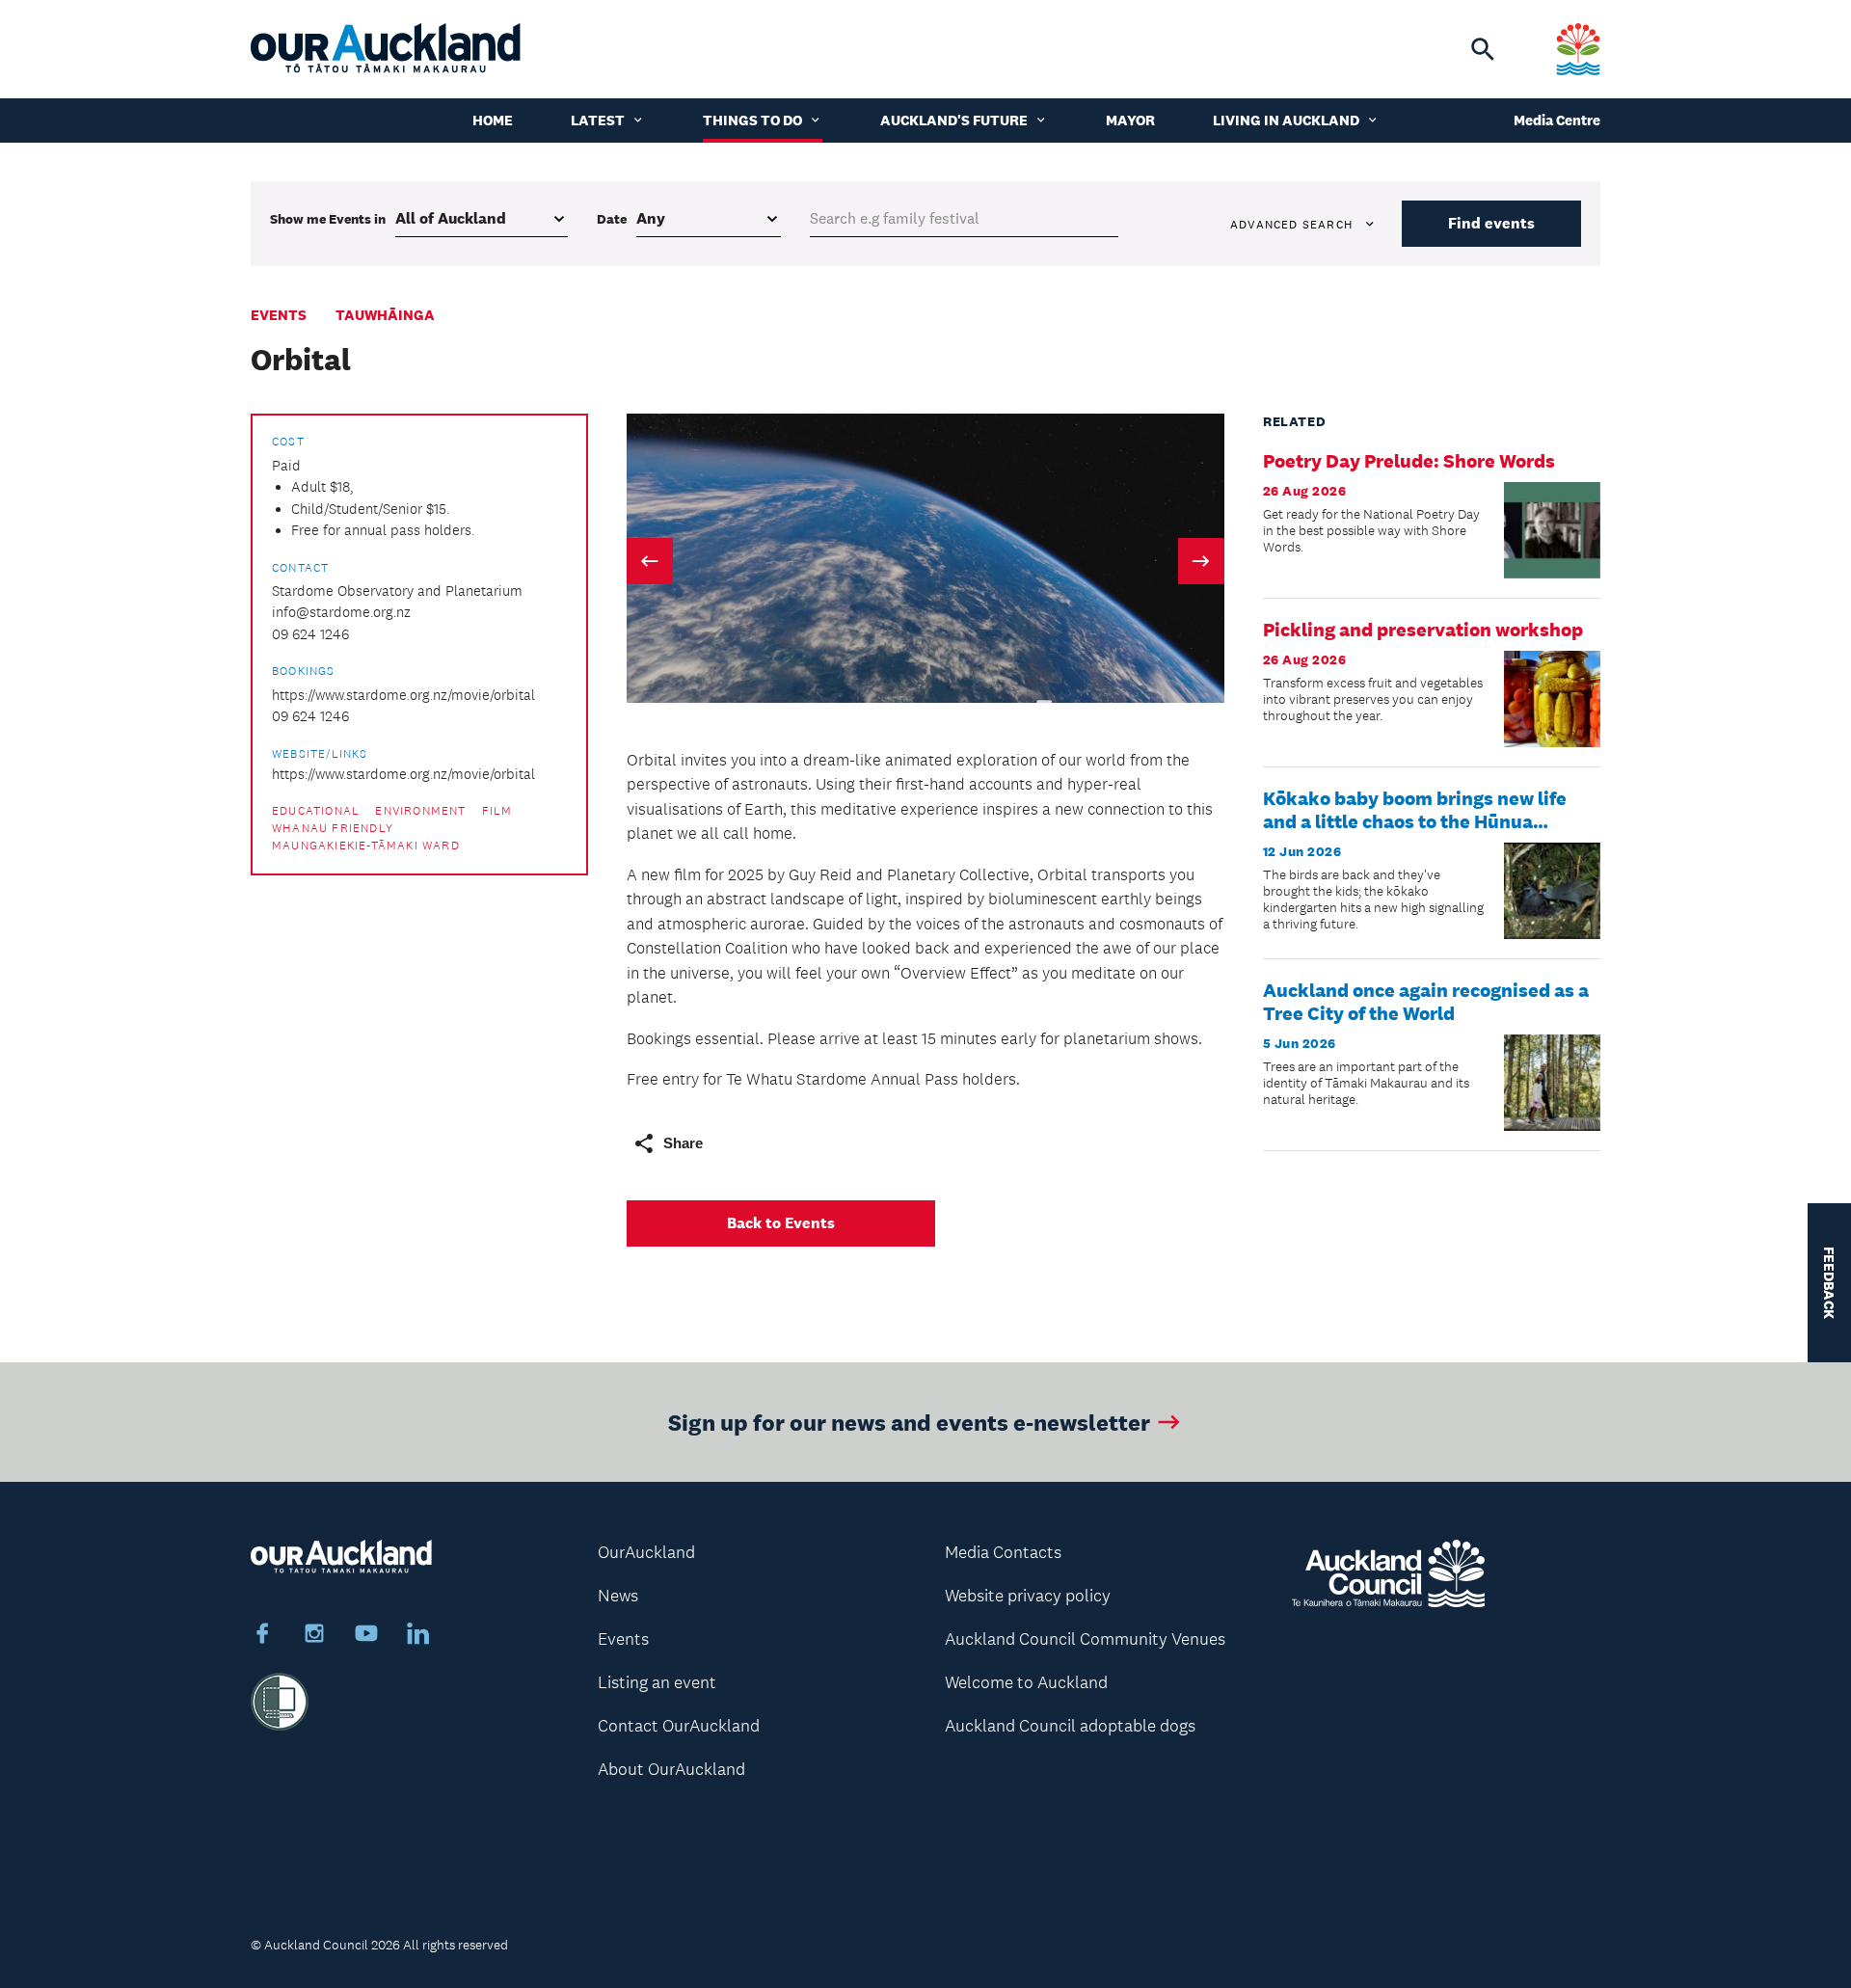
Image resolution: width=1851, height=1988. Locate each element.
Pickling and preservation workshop (1423, 630)
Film (497, 811)
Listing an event (657, 1682)
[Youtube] (366, 1636)
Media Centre (1557, 120)
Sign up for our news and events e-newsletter (909, 1422)
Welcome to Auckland (1026, 1682)
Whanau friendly (333, 828)
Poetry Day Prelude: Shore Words (1409, 461)
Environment (420, 811)
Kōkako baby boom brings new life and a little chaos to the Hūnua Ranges (1415, 821)
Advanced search (1291, 225)
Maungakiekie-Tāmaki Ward (366, 846)
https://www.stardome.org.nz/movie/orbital (403, 695)
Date (612, 219)
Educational (316, 811)
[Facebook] (262, 1636)
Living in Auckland (1286, 120)
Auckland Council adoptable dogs (1070, 1726)
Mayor (1130, 120)
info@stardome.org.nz (341, 612)
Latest (598, 120)
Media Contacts (1003, 1552)
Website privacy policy (1028, 1596)
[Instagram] (314, 1636)
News (618, 1596)
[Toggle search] (1483, 49)
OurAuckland (646, 1552)
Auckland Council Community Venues (1085, 1639)
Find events (1491, 223)
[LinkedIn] (418, 1636)
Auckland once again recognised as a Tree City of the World (1426, 1002)
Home (493, 120)
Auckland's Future (954, 120)
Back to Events (781, 1223)
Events (279, 315)
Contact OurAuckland (679, 1726)
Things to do (752, 120)
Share (683, 1143)
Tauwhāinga (385, 315)
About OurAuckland (671, 1769)
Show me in (328, 219)
